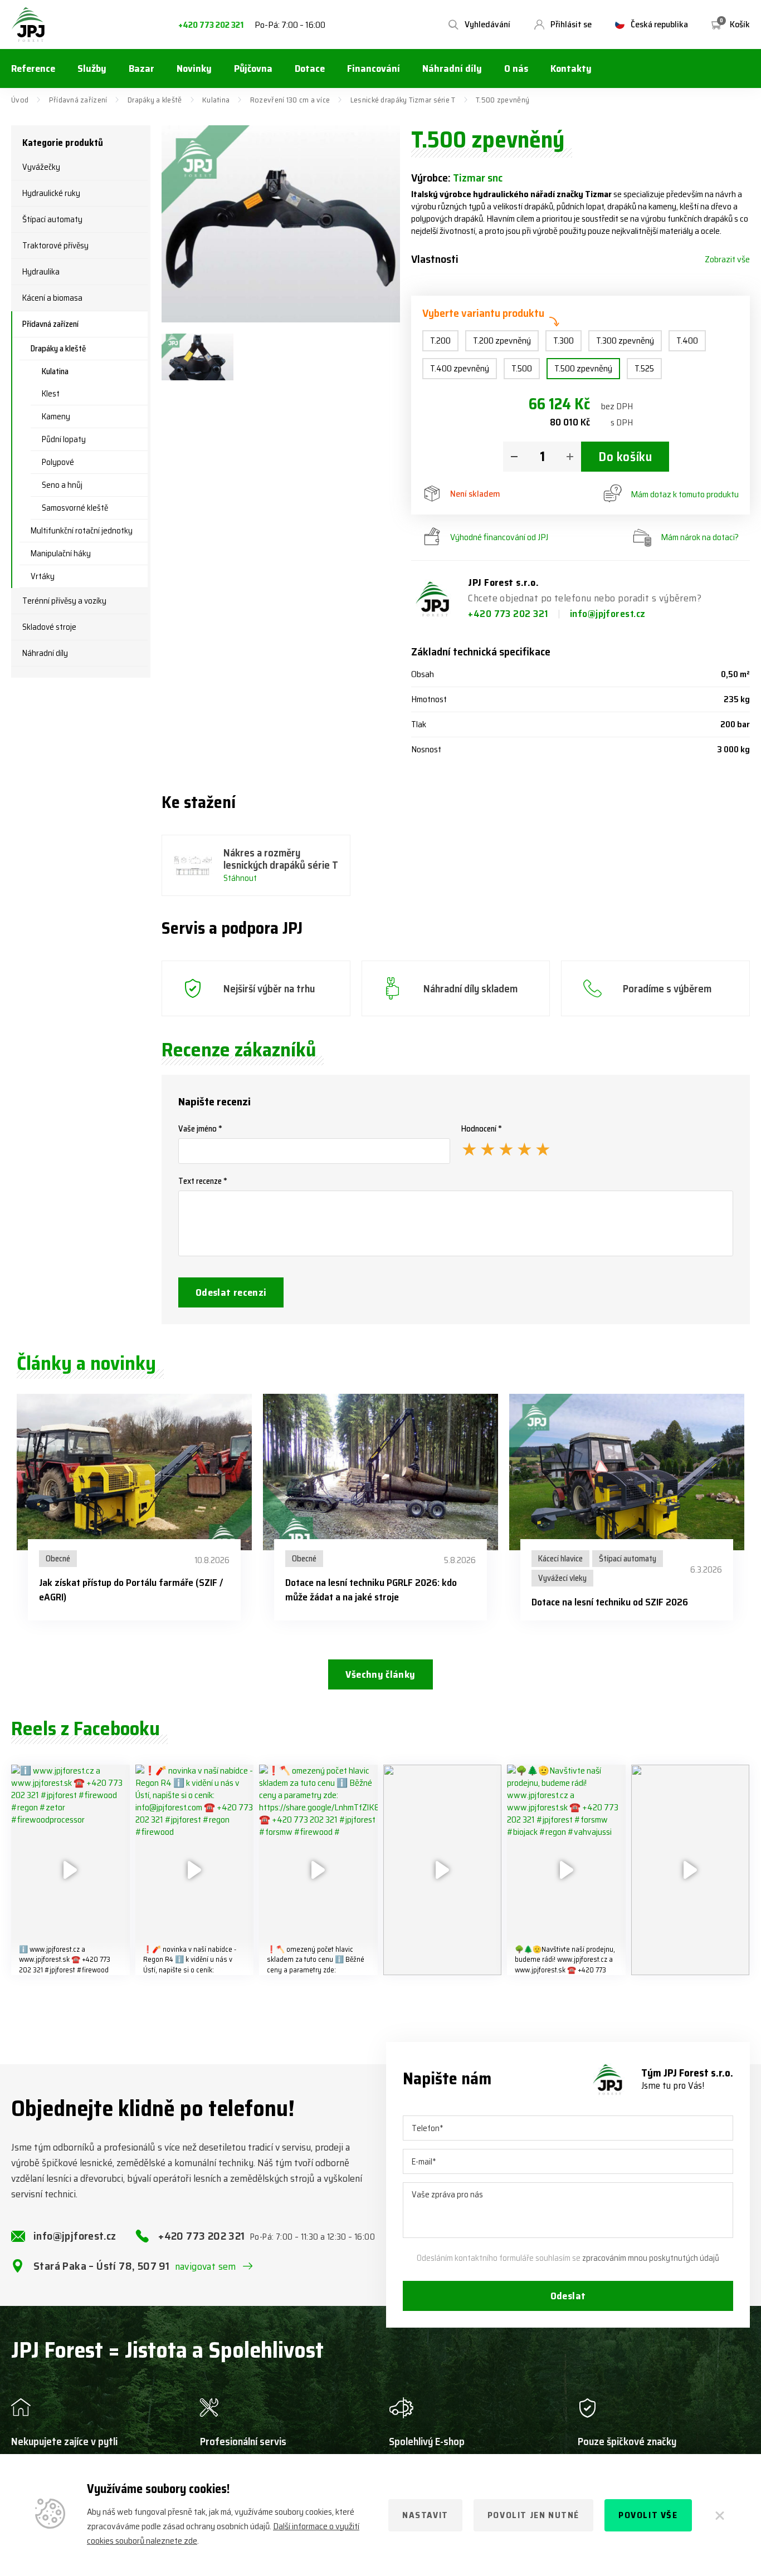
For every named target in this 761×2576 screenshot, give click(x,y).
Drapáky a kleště (155, 100)
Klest (51, 394)
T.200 (440, 341)
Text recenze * (203, 1181)
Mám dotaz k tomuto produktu (685, 494)
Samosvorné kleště (75, 508)
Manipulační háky (61, 554)
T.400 (687, 341)
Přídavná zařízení (78, 100)
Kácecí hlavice (560, 1559)
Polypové (58, 462)
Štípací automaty (52, 219)
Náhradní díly (45, 653)
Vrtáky (43, 576)
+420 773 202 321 (211, 25)
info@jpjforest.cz (608, 614)
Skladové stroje (49, 627)
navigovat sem (206, 2266)
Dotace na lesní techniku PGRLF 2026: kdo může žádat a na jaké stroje (371, 1590)
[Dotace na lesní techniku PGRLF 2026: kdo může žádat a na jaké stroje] (380, 1472)
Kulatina (216, 100)
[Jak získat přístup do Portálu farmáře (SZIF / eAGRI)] (134, 1472)
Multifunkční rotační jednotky (82, 531)
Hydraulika (41, 272)
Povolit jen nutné (533, 2515)
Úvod (20, 100)
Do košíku (625, 457)
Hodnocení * (482, 1129)
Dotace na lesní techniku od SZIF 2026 (610, 1602)
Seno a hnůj (62, 485)
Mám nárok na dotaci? (700, 537)
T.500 (522, 368)
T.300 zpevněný (625, 341)
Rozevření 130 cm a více (290, 100)
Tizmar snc (478, 178)
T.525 (644, 368)
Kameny (56, 417)
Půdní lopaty (64, 439)
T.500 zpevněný (583, 368)
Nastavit (425, 2515)
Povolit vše (648, 2515)
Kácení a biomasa (52, 298)
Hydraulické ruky (51, 193)
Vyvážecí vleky (562, 1578)
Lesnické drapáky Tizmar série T (403, 100)
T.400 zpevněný (460, 368)
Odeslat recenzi (231, 1292)
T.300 (564, 341)
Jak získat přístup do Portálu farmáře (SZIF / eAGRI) (131, 1590)
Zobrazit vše (727, 259)
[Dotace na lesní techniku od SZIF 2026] (627, 1472)
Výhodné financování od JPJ (499, 537)
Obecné (58, 1559)
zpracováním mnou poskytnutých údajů (651, 2258)
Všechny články (380, 1674)
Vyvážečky (41, 167)
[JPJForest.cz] (28, 25)
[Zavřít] (720, 2515)
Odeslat (568, 2296)
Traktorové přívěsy (55, 246)
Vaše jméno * (200, 1129)
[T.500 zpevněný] (281, 224)
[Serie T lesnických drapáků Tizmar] (197, 357)
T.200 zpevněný (502, 341)
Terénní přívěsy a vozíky (64, 601)
